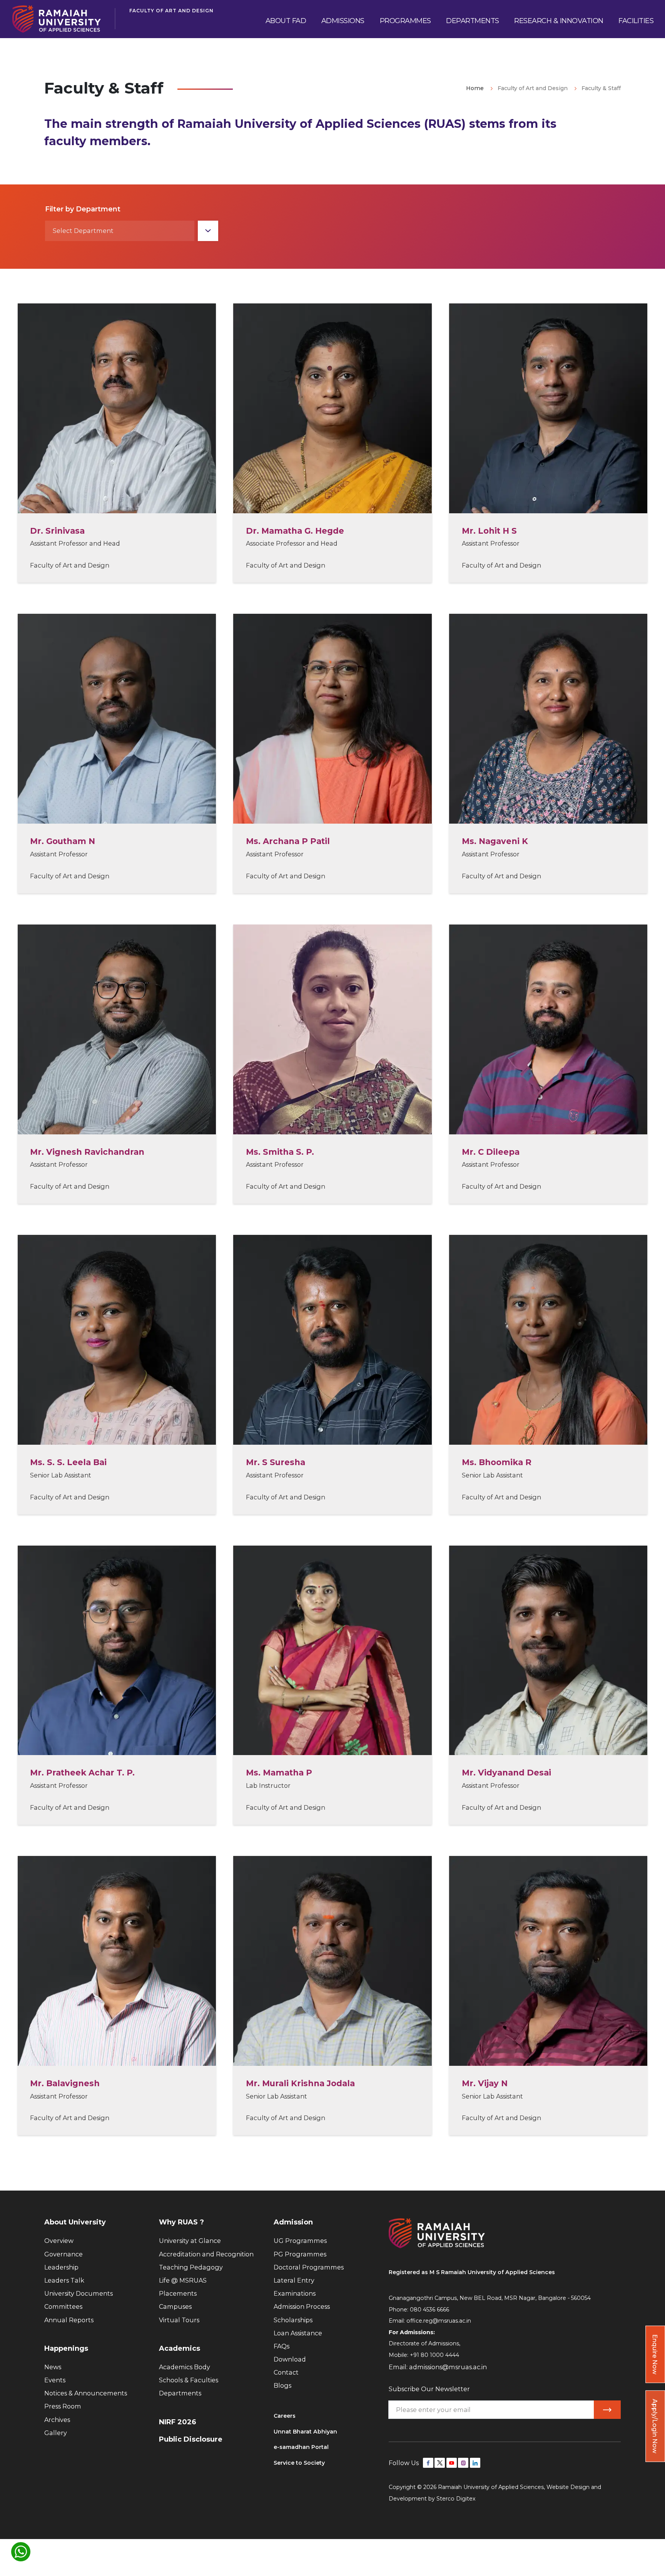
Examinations (295, 2293)
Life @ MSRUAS (183, 2280)
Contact (286, 2372)
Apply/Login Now (655, 2426)
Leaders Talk (64, 2280)
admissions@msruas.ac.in (448, 2367)
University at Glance (190, 2241)
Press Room (63, 2406)
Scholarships (293, 2320)
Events (55, 2380)
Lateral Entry (294, 2280)
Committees (63, 2306)
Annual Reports (69, 2320)
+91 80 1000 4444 (434, 2355)
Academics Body (185, 2367)
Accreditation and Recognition (206, 2254)
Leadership (61, 2267)
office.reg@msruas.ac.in (439, 2321)
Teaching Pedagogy (191, 2267)
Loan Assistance (298, 2333)
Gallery (56, 2433)
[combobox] (132, 231)
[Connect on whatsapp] (21, 2552)
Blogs (282, 2385)
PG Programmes (300, 2254)
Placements (178, 2293)
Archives (57, 2420)
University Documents (79, 2293)
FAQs (282, 2346)
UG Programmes (300, 2241)
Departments (180, 2393)
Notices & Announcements (86, 2393)
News (53, 2367)
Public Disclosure (191, 2439)
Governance (63, 2254)
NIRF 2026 (178, 2422)
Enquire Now (655, 2354)
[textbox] (120, 231)
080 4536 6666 (429, 2310)
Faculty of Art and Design (171, 11)
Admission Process (302, 2306)
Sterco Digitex (456, 2499)
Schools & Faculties (189, 2380)
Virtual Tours (179, 2320)
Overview (59, 2241)
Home (475, 88)
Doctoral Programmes (309, 2267)
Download (290, 2359)
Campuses (175, 2306)
